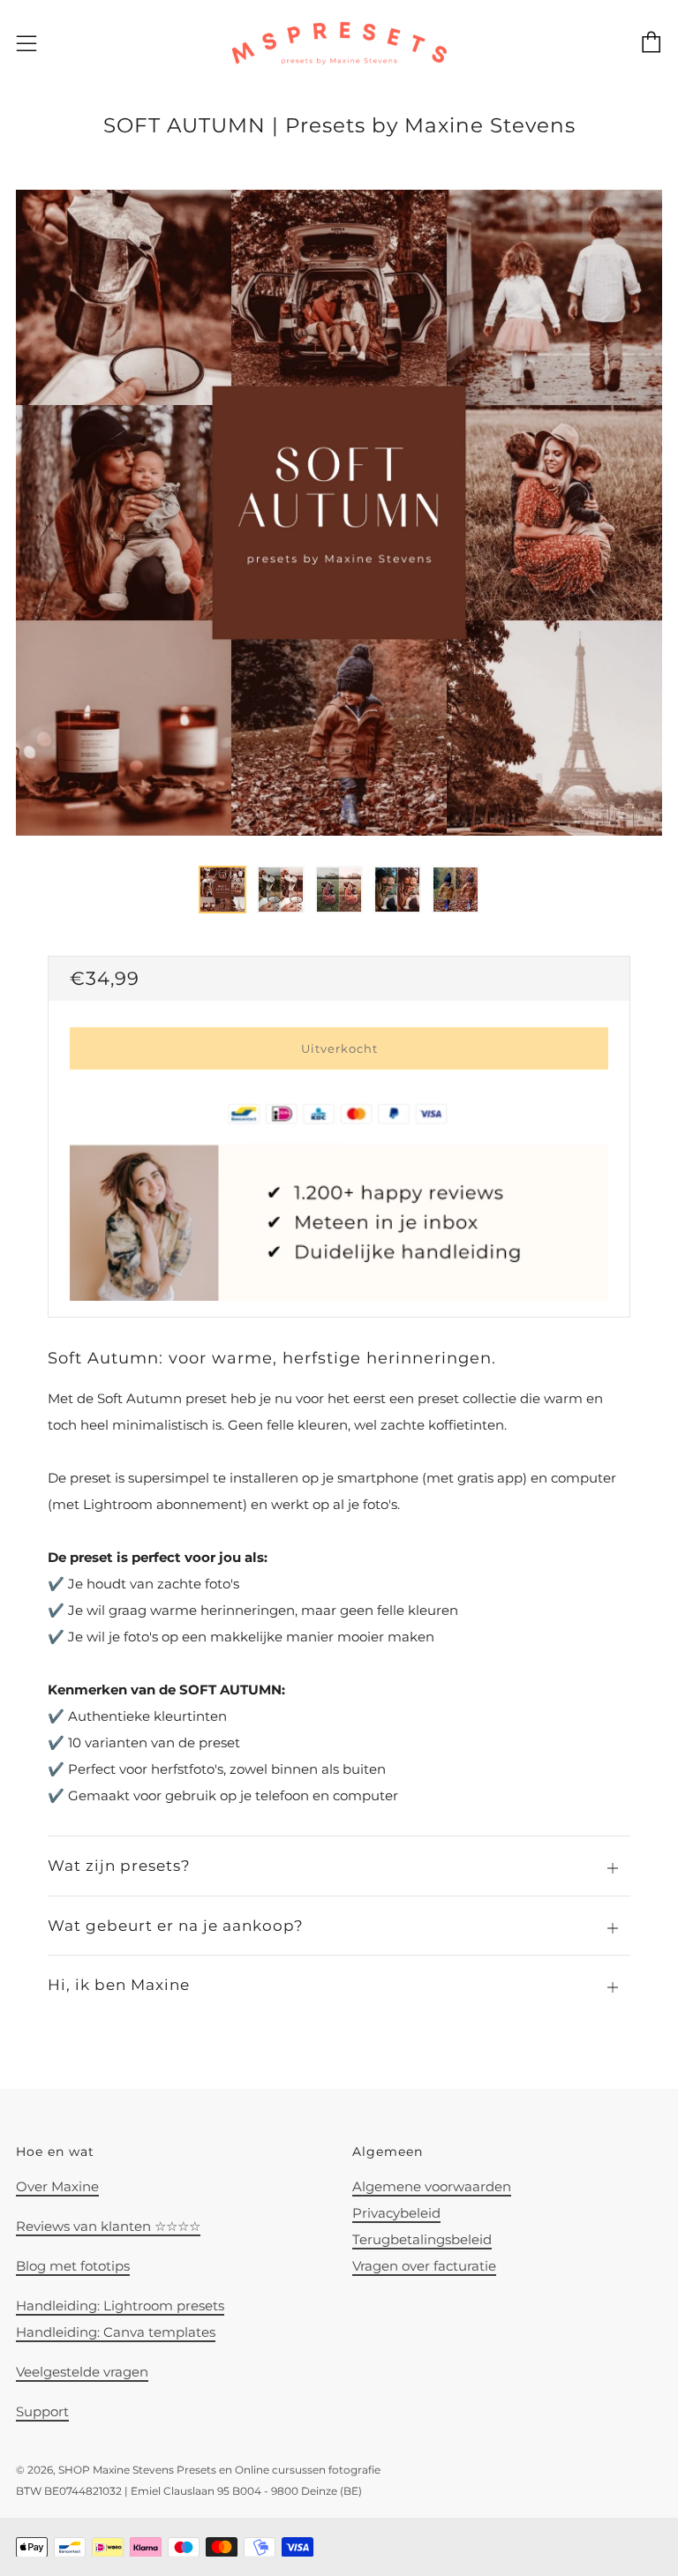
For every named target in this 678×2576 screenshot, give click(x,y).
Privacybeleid (396, 2213)
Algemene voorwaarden (432, 2186)
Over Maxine (57, 2186)
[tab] (222, 890)
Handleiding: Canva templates (116, 2332)
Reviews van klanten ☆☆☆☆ (108, 2226)
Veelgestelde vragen (82, 2372)
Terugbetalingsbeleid (422, 2239)
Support (42, 2411)
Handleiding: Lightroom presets (120, 2306)
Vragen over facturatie (424, 2266)
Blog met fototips (73, 2266)
